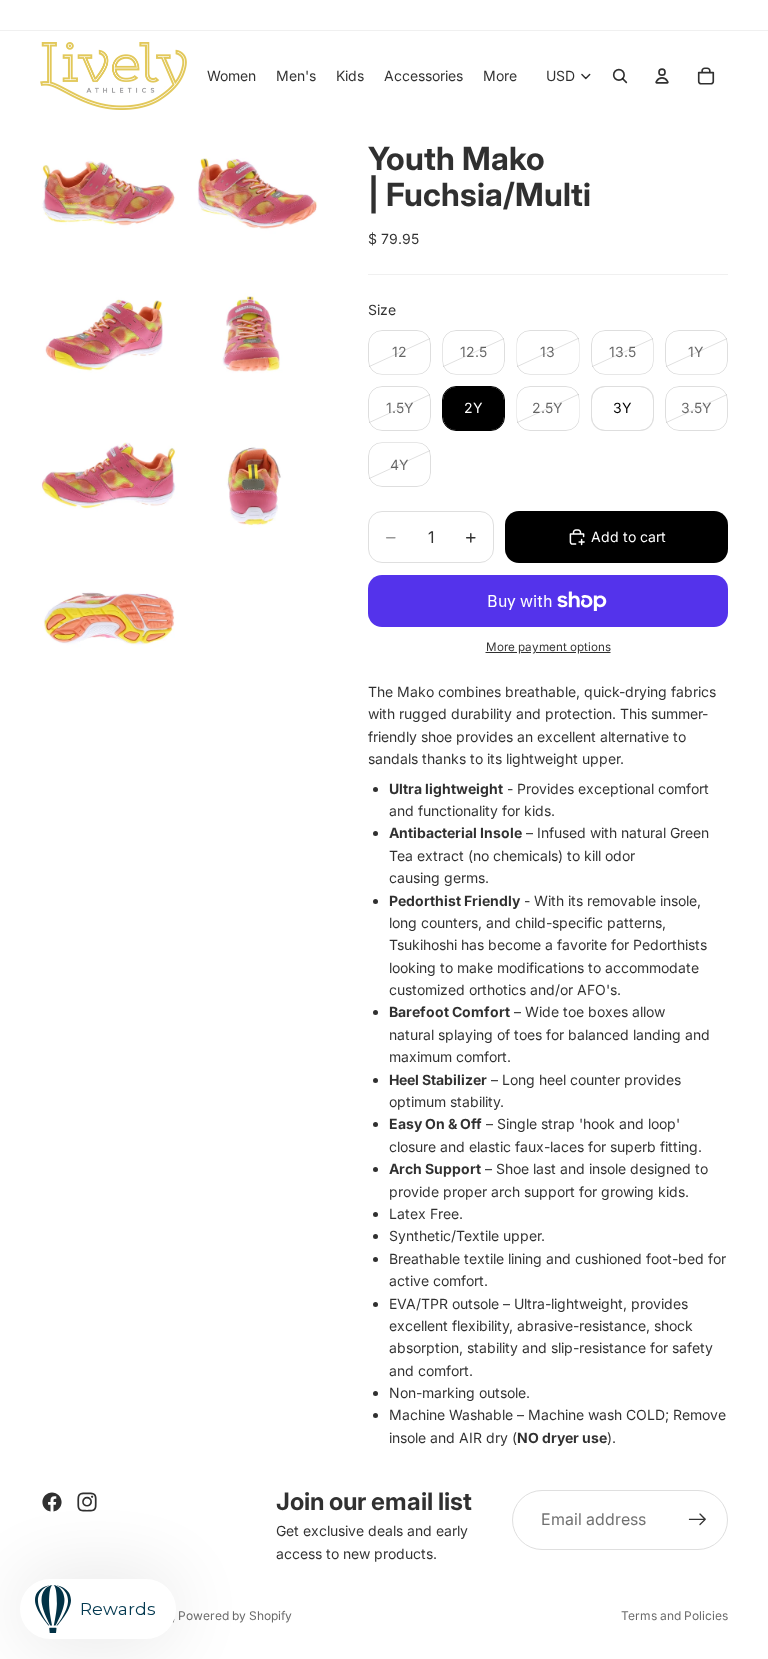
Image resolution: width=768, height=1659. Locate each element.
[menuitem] (500, 76)
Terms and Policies (674, 1615)
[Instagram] (87, 1502)
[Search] (620, 76)
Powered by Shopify (235, 1615)
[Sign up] (698, 1520)
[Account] (662, 76)
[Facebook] (52, 1502)
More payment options (548, 647)
